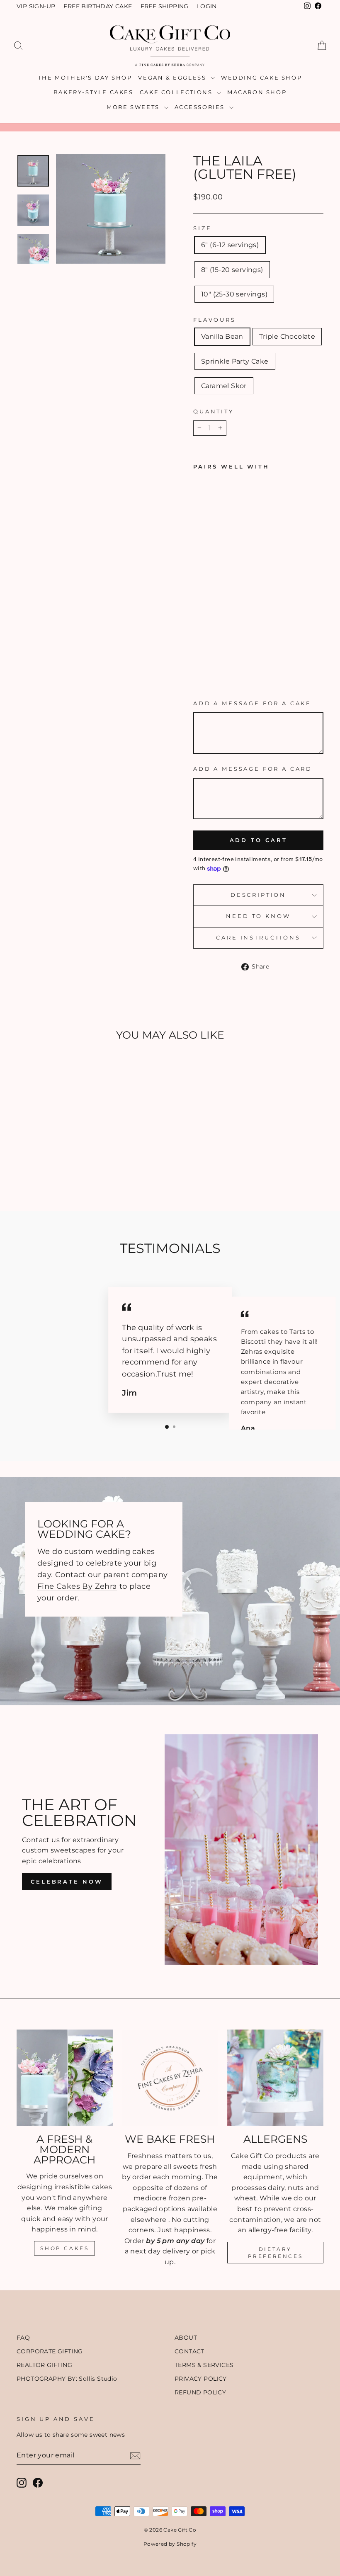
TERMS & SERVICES (204, 2365)
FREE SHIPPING (165, 6)
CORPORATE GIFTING (50, 2351)
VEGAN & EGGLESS (173, 78)
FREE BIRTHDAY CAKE (98, 6)
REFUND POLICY (200, 2392)
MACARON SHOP (257, 92)
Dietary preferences (276, 2253)
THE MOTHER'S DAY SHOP (85, 78)
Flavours (215, 320)
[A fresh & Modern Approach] (65, 2078)
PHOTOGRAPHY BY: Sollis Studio (67, 2379)
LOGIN (207, 6)
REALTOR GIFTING (44, 2365)
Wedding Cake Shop (261, 78)
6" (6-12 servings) (230, 245)
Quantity (214, 412)
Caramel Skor (224, 386)
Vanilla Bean (222, 336)
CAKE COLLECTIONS (177, 92)
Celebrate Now (67, 1882)
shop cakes (64, 2248)
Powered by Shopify (170, 2544)
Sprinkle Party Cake (235, 361)
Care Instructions (258, 938)
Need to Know (258, 916)
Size (202, 228)
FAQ (23, 2338)
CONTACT (189, 2351)
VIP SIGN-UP (36, 6)
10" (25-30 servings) (234, 294)
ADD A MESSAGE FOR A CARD (253, 769)
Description (258, 895)
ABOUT (186, 2338)
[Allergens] (275, 2078)
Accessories (201, 107)
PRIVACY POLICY (201, 2379)
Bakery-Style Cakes (93, 92)
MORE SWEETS (134, 107)
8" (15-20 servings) (232, 270)
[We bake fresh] (170, 2078)
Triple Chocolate (287, 336)
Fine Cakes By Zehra (77, 1586)
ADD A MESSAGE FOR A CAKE (252, 703)
